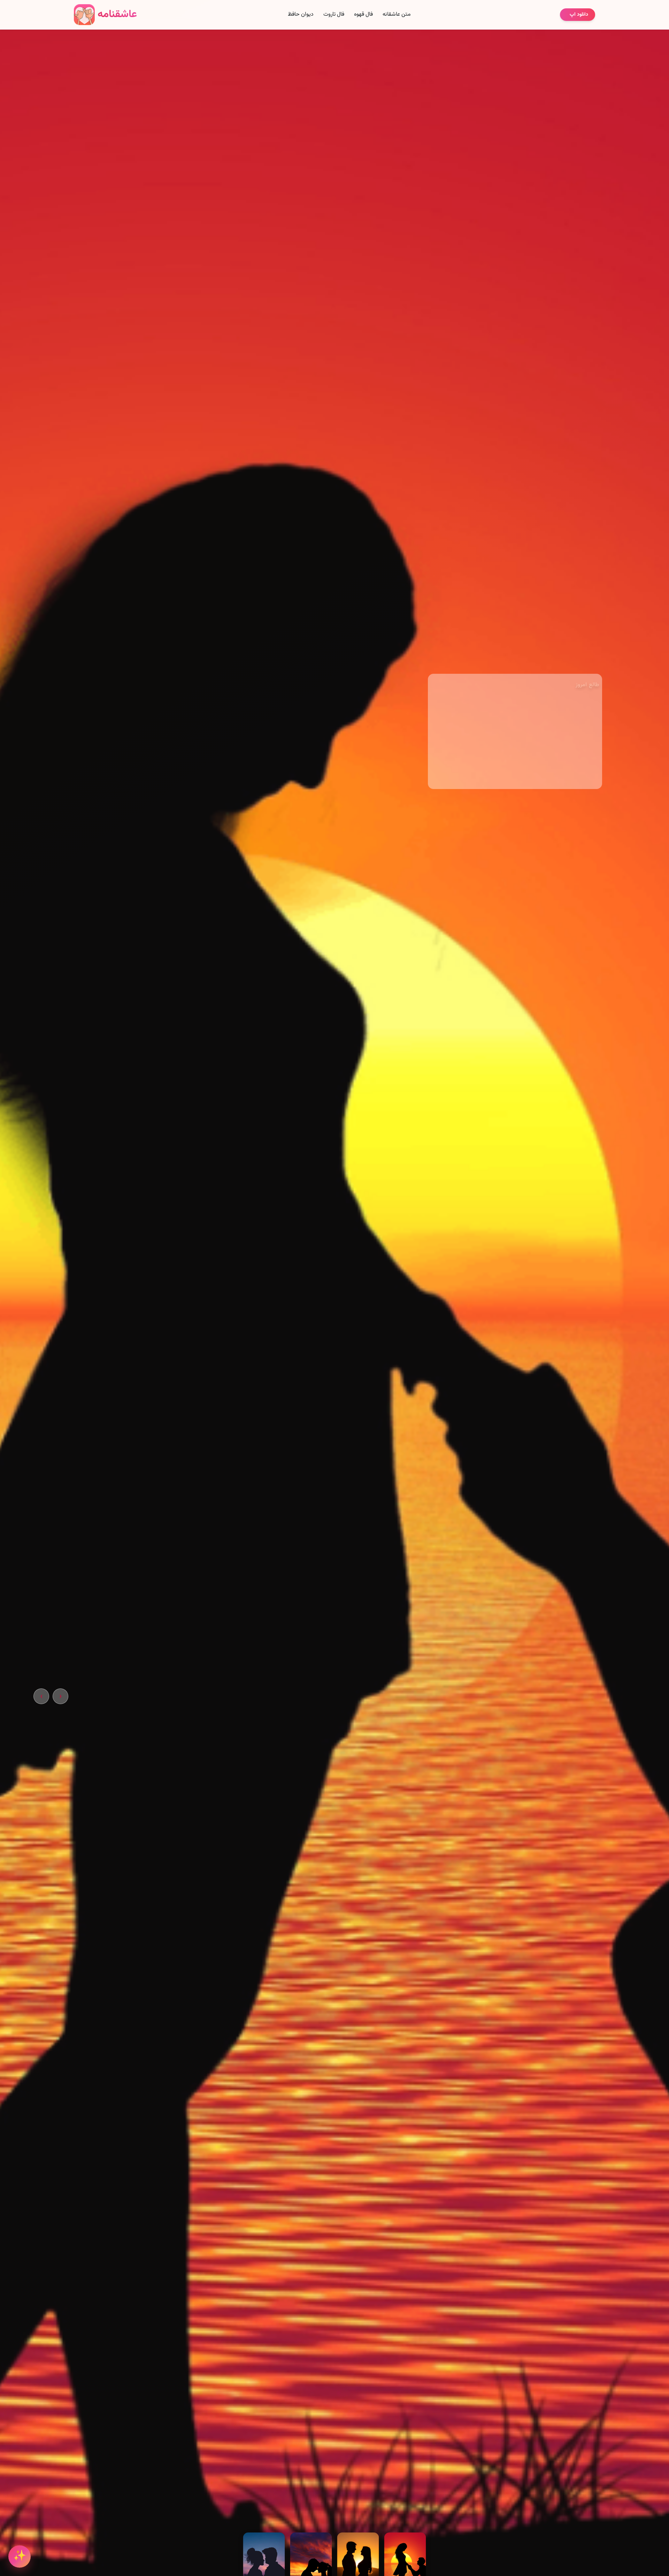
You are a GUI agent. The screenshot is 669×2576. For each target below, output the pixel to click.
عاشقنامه (117, 14)
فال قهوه (363, 15)
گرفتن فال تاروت (578, 788)
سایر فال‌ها (533, 789)
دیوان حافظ (301, 15)
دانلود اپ (579, 15)
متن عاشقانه (397, 15)
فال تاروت (334, 15)
